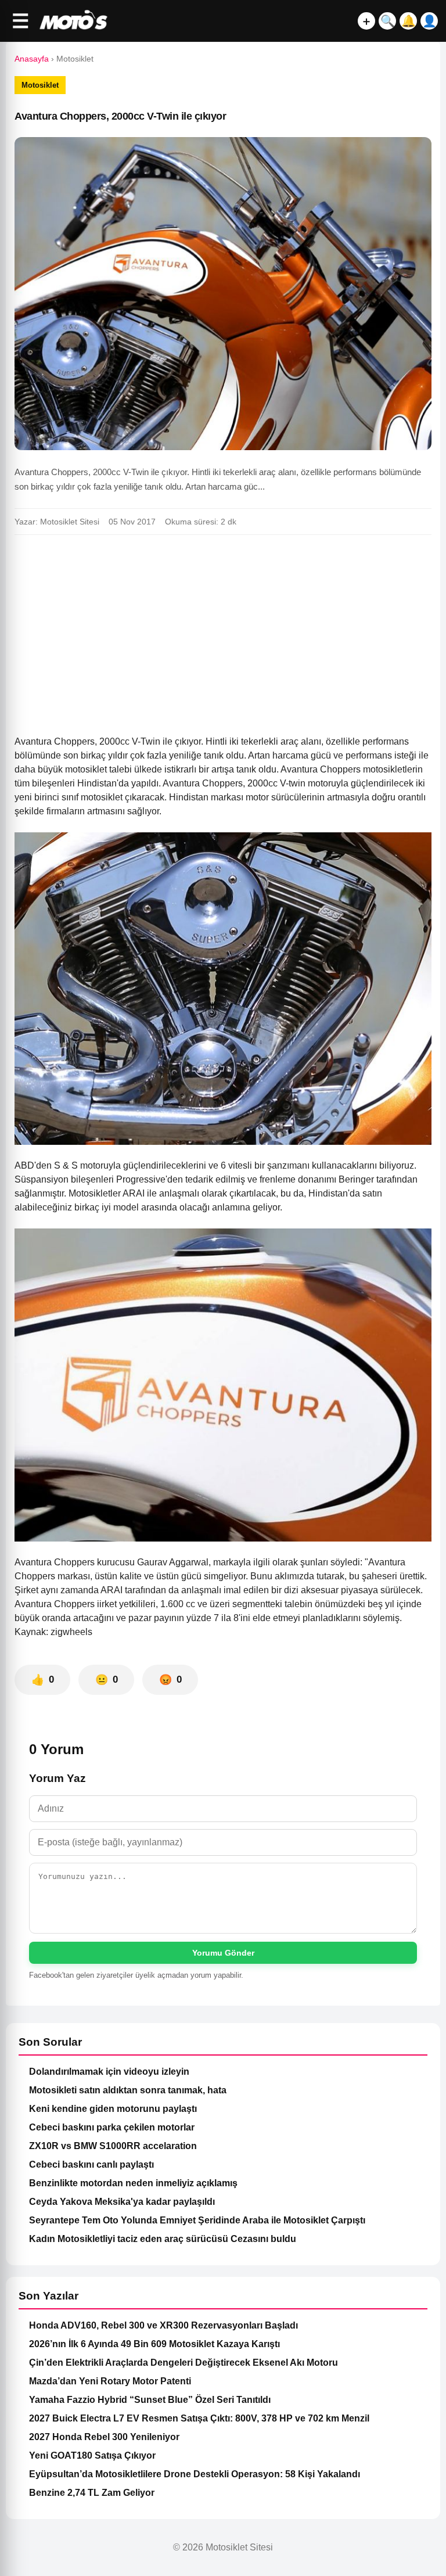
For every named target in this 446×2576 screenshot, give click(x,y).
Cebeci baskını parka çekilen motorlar (112, 2127)
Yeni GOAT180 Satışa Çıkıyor (92, 2455)
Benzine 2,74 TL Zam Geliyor (92, 2493)
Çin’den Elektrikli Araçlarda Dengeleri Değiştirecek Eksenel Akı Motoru (184, 2363)
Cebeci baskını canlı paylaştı (91, 2164)
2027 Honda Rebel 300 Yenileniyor (104, 2437)
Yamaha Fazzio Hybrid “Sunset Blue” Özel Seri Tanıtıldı (150, 2400)
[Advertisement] (223, 630)
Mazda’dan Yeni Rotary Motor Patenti (110, 2381)
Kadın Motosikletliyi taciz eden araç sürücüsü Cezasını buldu (163, 2239)
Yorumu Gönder (223, 1953)
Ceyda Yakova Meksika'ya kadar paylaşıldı (122, 2202)
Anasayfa (32, 59)
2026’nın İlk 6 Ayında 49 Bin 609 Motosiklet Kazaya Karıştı (154, 2344)
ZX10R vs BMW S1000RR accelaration (113, 2146)
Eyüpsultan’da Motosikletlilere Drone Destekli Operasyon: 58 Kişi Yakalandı (195, 2474)
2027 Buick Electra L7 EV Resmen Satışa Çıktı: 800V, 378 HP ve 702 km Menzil (199, 2418)
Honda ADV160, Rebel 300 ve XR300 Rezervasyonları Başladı (163, 2325)
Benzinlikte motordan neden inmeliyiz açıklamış (133, 2183)
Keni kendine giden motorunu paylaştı (113, 2109)
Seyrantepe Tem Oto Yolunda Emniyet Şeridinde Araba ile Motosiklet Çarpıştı (197, 2220)
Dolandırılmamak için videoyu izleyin (109, 2072)
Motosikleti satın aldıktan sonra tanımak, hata (128, 2090)
